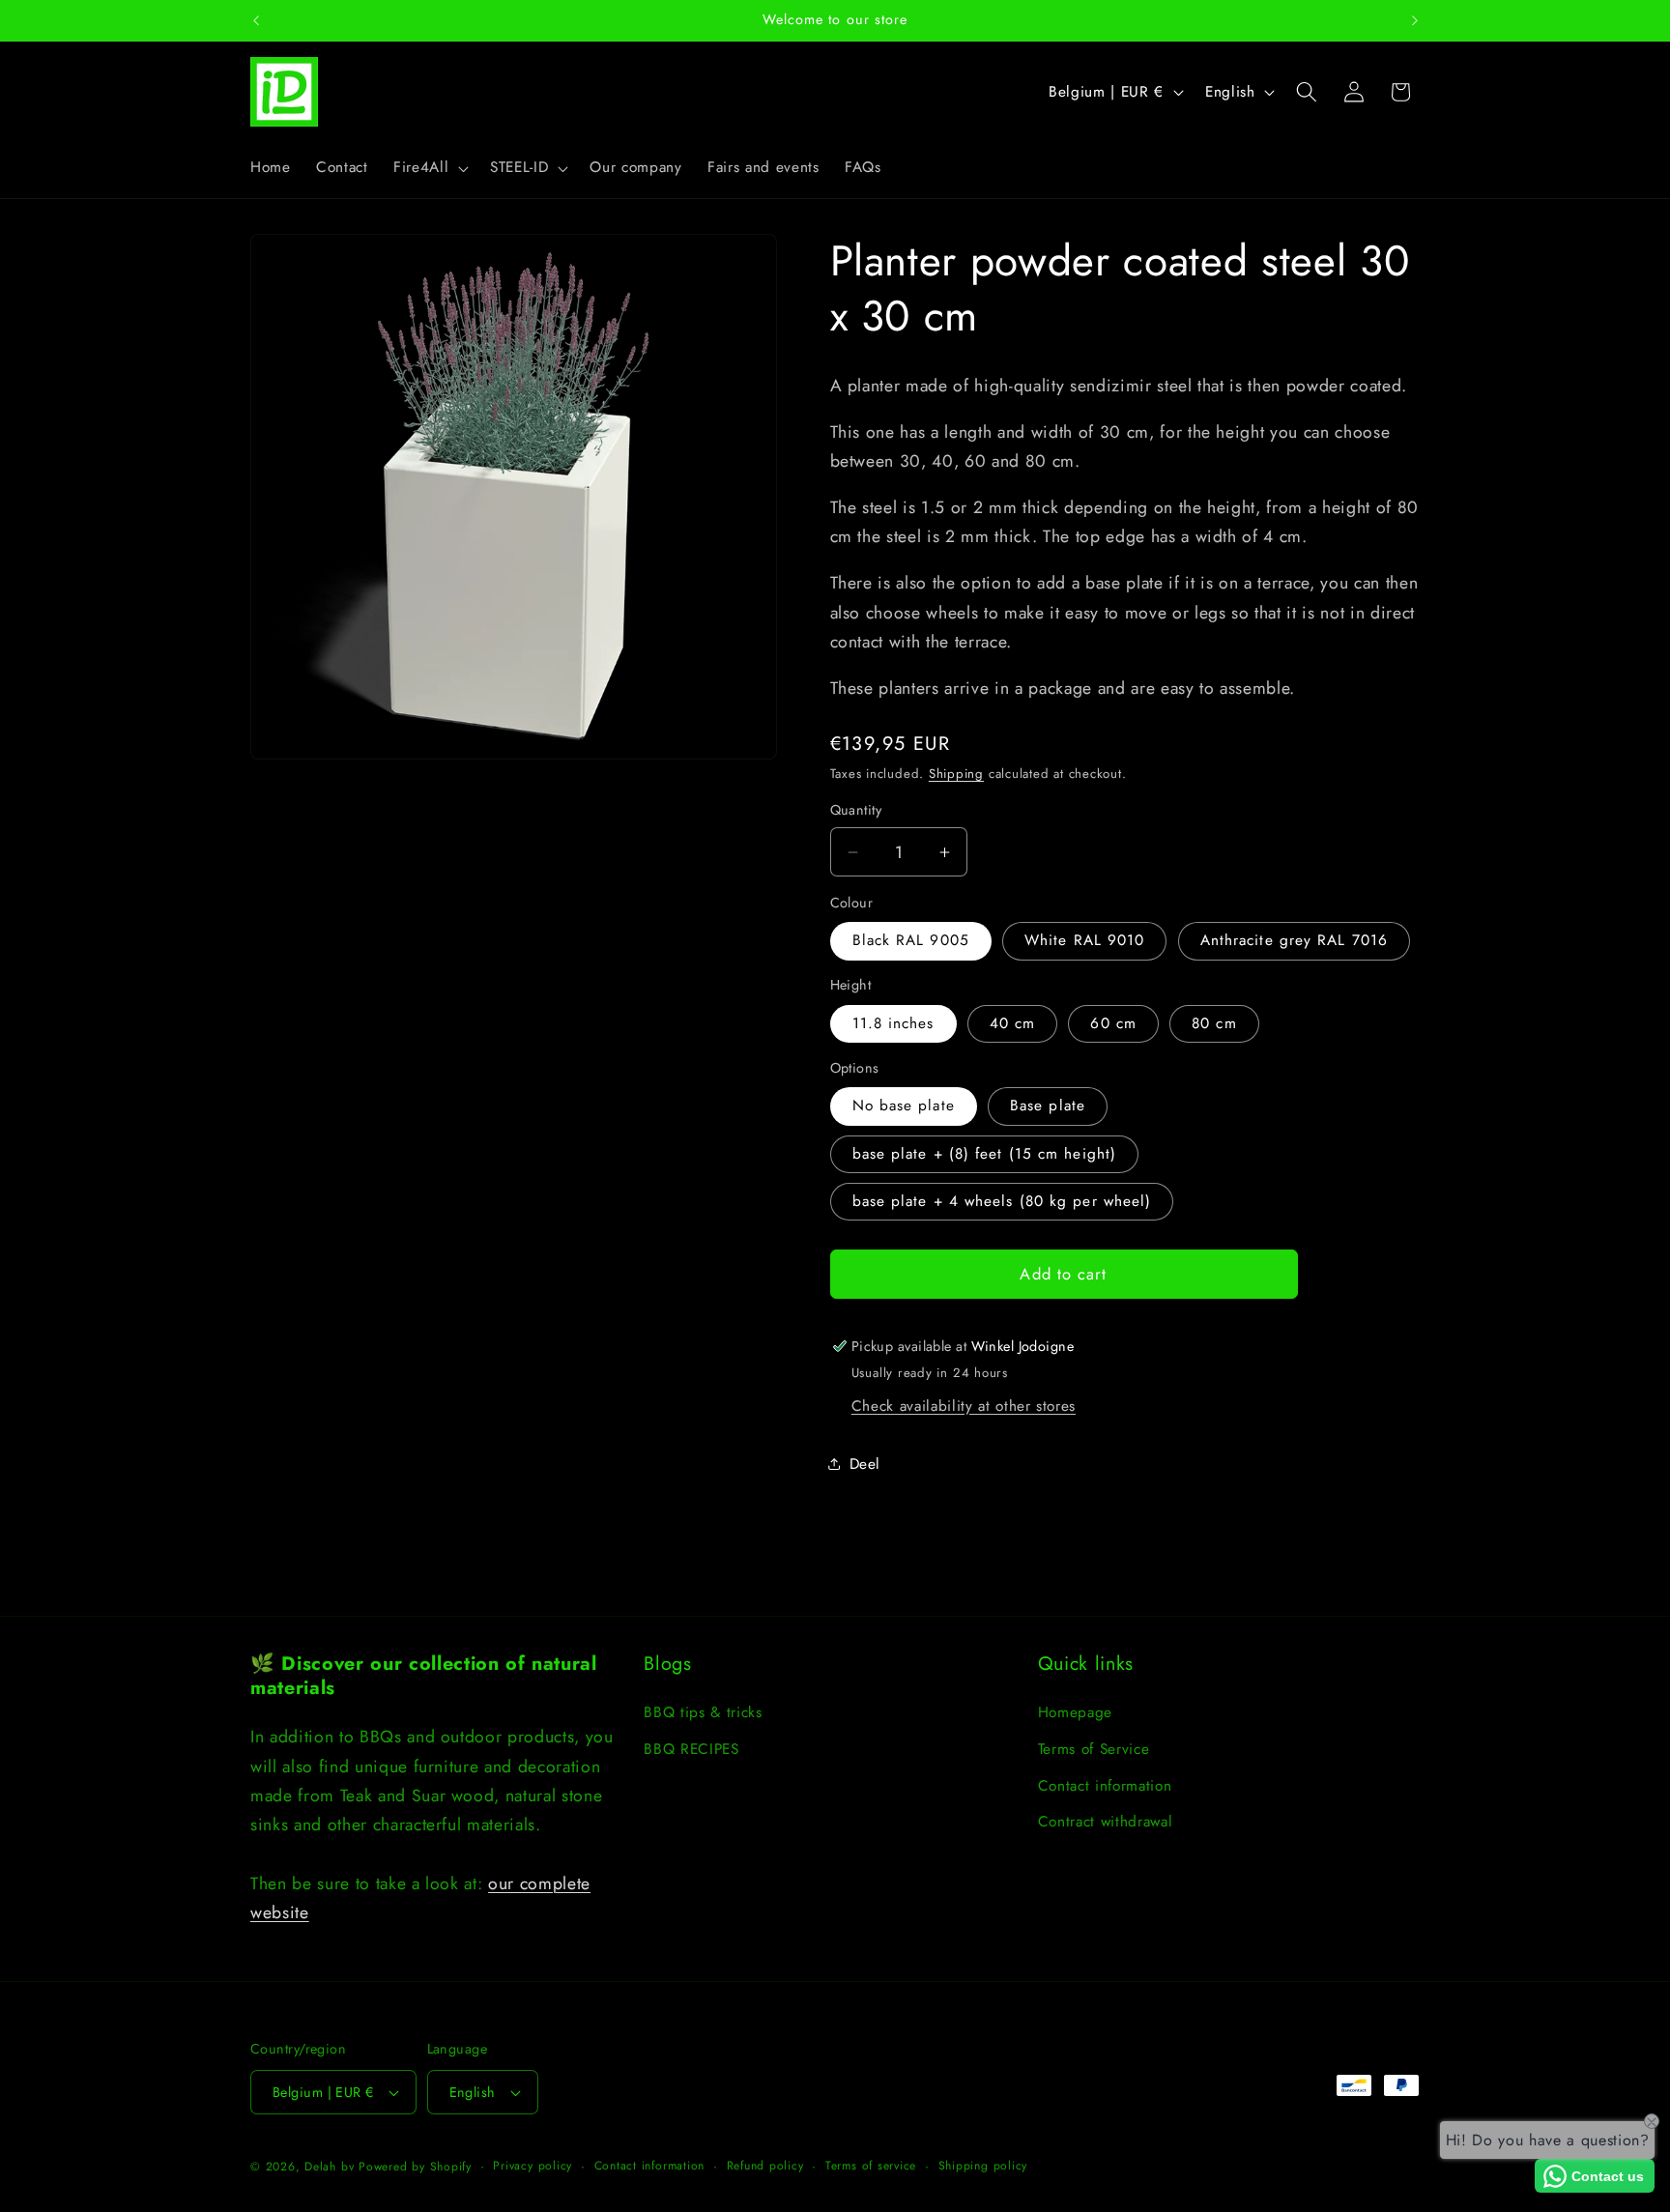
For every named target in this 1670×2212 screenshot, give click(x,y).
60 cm (1113, 1023)
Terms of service (871, 2166)
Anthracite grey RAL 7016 (1294, 940)
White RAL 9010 (1084, 940)
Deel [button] (865, 1464)
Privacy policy (533, 2166)
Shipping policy (983, 2166)
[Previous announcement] (256, 20)
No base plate (904, 1106)
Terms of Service (1094, 1749)
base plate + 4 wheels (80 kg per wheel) (1002, 1201)
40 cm (1013, 1023)
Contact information (1105, 1786)
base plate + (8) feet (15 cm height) (985, 1154)
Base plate (1048, 1106)
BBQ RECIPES (691, 1749)
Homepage (1075, 1713)
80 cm (1214, 1023)
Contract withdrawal (1106, 1823)
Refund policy (765, 2166)
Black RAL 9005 (911, 940)
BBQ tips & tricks (703, 1713)
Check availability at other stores (964, 1406)
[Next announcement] (1415, 20)
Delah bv (329, 2167)
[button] (429, 168)
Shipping (956, 774)
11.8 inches (893, 1023)
